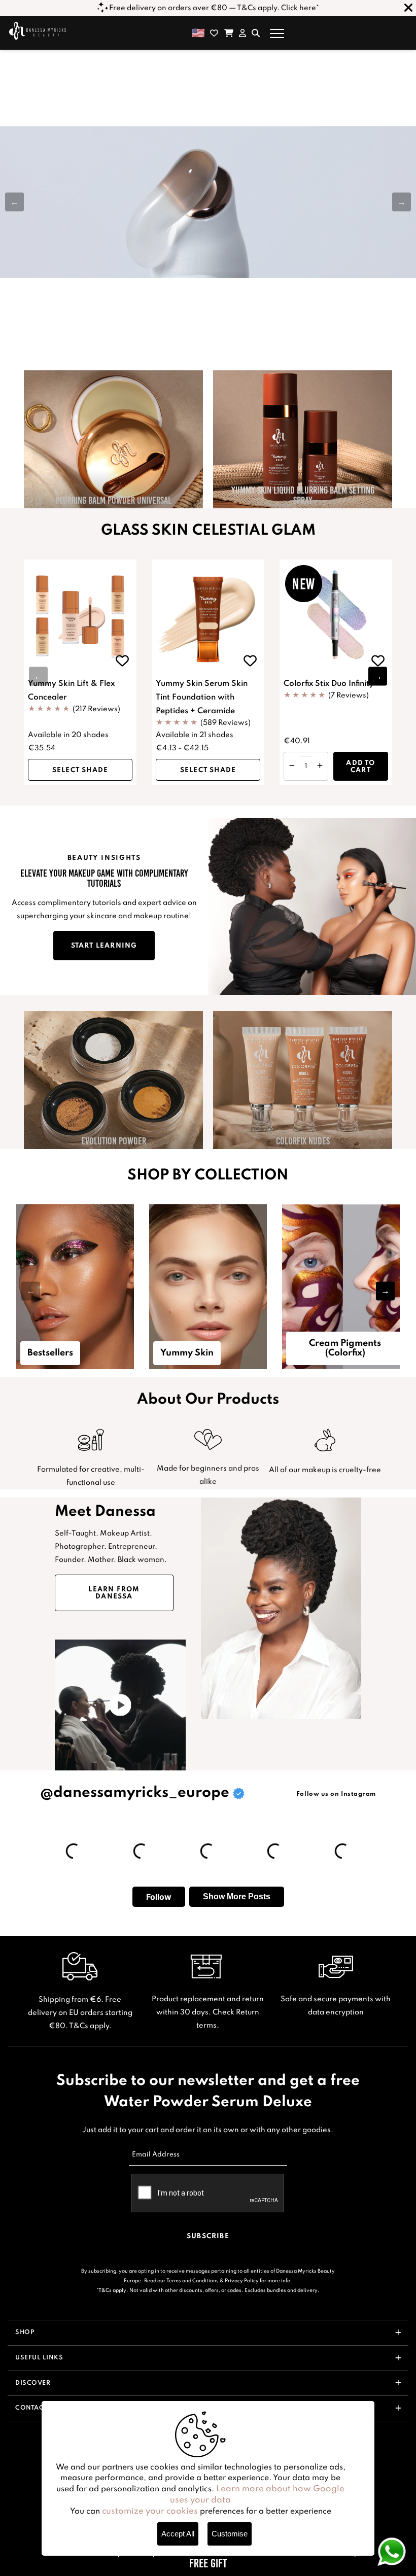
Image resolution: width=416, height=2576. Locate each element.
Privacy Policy (242, 2281)
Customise (230, 2534)
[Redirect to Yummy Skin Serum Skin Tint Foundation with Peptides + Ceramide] (208, 616)
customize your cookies (150, 2511)
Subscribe (208, 2236)
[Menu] (277, 33)
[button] (402, 202)
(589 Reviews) (226, 723)
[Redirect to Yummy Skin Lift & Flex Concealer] (80, 616)
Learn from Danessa (114, 1593)
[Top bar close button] (408, 8)
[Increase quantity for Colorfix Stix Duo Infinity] (320, 766)
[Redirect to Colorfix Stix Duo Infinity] (336, 616)
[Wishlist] (214, 33)
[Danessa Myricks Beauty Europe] (38, 30)
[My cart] (229, 33)
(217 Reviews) (96, 709)
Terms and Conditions (193, 2281)
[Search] (256, 33)
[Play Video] (120, 1705)
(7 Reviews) (349, 695)
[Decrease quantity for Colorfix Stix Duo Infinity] (292, 766)
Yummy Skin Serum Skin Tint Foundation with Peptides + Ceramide (202, 698)
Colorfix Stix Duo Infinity (329, 684)
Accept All (178, 2534)
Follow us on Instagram (336, 1794)
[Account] (242, 33)
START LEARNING (104, 946)
